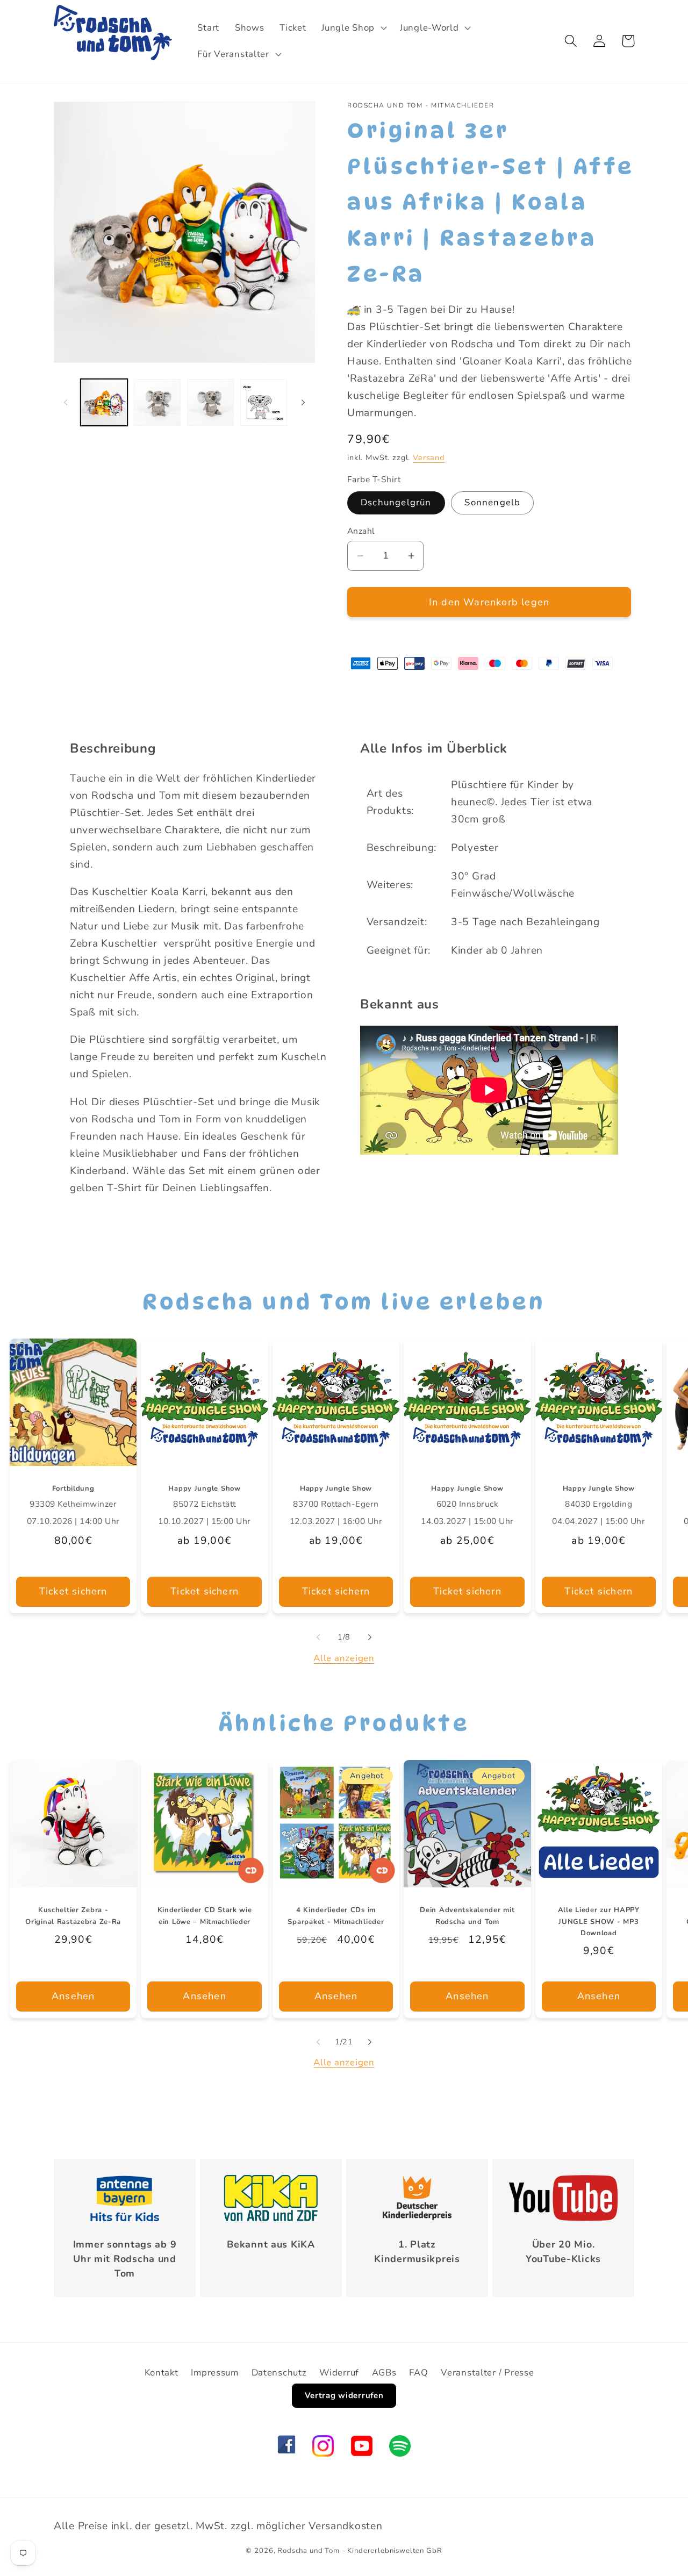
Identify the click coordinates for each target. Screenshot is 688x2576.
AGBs (384, 2373)
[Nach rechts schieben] (303, 402)
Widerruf (339, 2373)
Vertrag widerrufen (344, 2395)
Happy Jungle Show (204, 1489)
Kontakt (162, 2373)
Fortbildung (73, 1489)
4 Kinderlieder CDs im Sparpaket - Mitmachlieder (336, 1916)
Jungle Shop (348, 28)
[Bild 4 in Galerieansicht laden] (264, 402)
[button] (353, 27)
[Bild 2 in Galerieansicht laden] (157, 402)
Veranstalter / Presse (487, 2373)
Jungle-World (429, 28)
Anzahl (361, 531)
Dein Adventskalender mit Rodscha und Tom (467, 1916)
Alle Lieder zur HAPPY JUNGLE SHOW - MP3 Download (599, 1922)
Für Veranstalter (233, 54)
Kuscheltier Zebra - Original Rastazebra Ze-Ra (73, 1916)
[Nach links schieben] (66, 402)
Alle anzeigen (344, 1658)
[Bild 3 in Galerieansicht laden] (210, 402)
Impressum (214, 2373)
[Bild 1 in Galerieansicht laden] (104, 402)
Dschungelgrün (396, 502)
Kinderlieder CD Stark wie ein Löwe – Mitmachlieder (205, 1916)
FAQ (418, 2373)
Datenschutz (279, 2373)
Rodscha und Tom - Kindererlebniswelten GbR (360, 2551)
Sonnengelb (492, 502)
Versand (429, 457)
